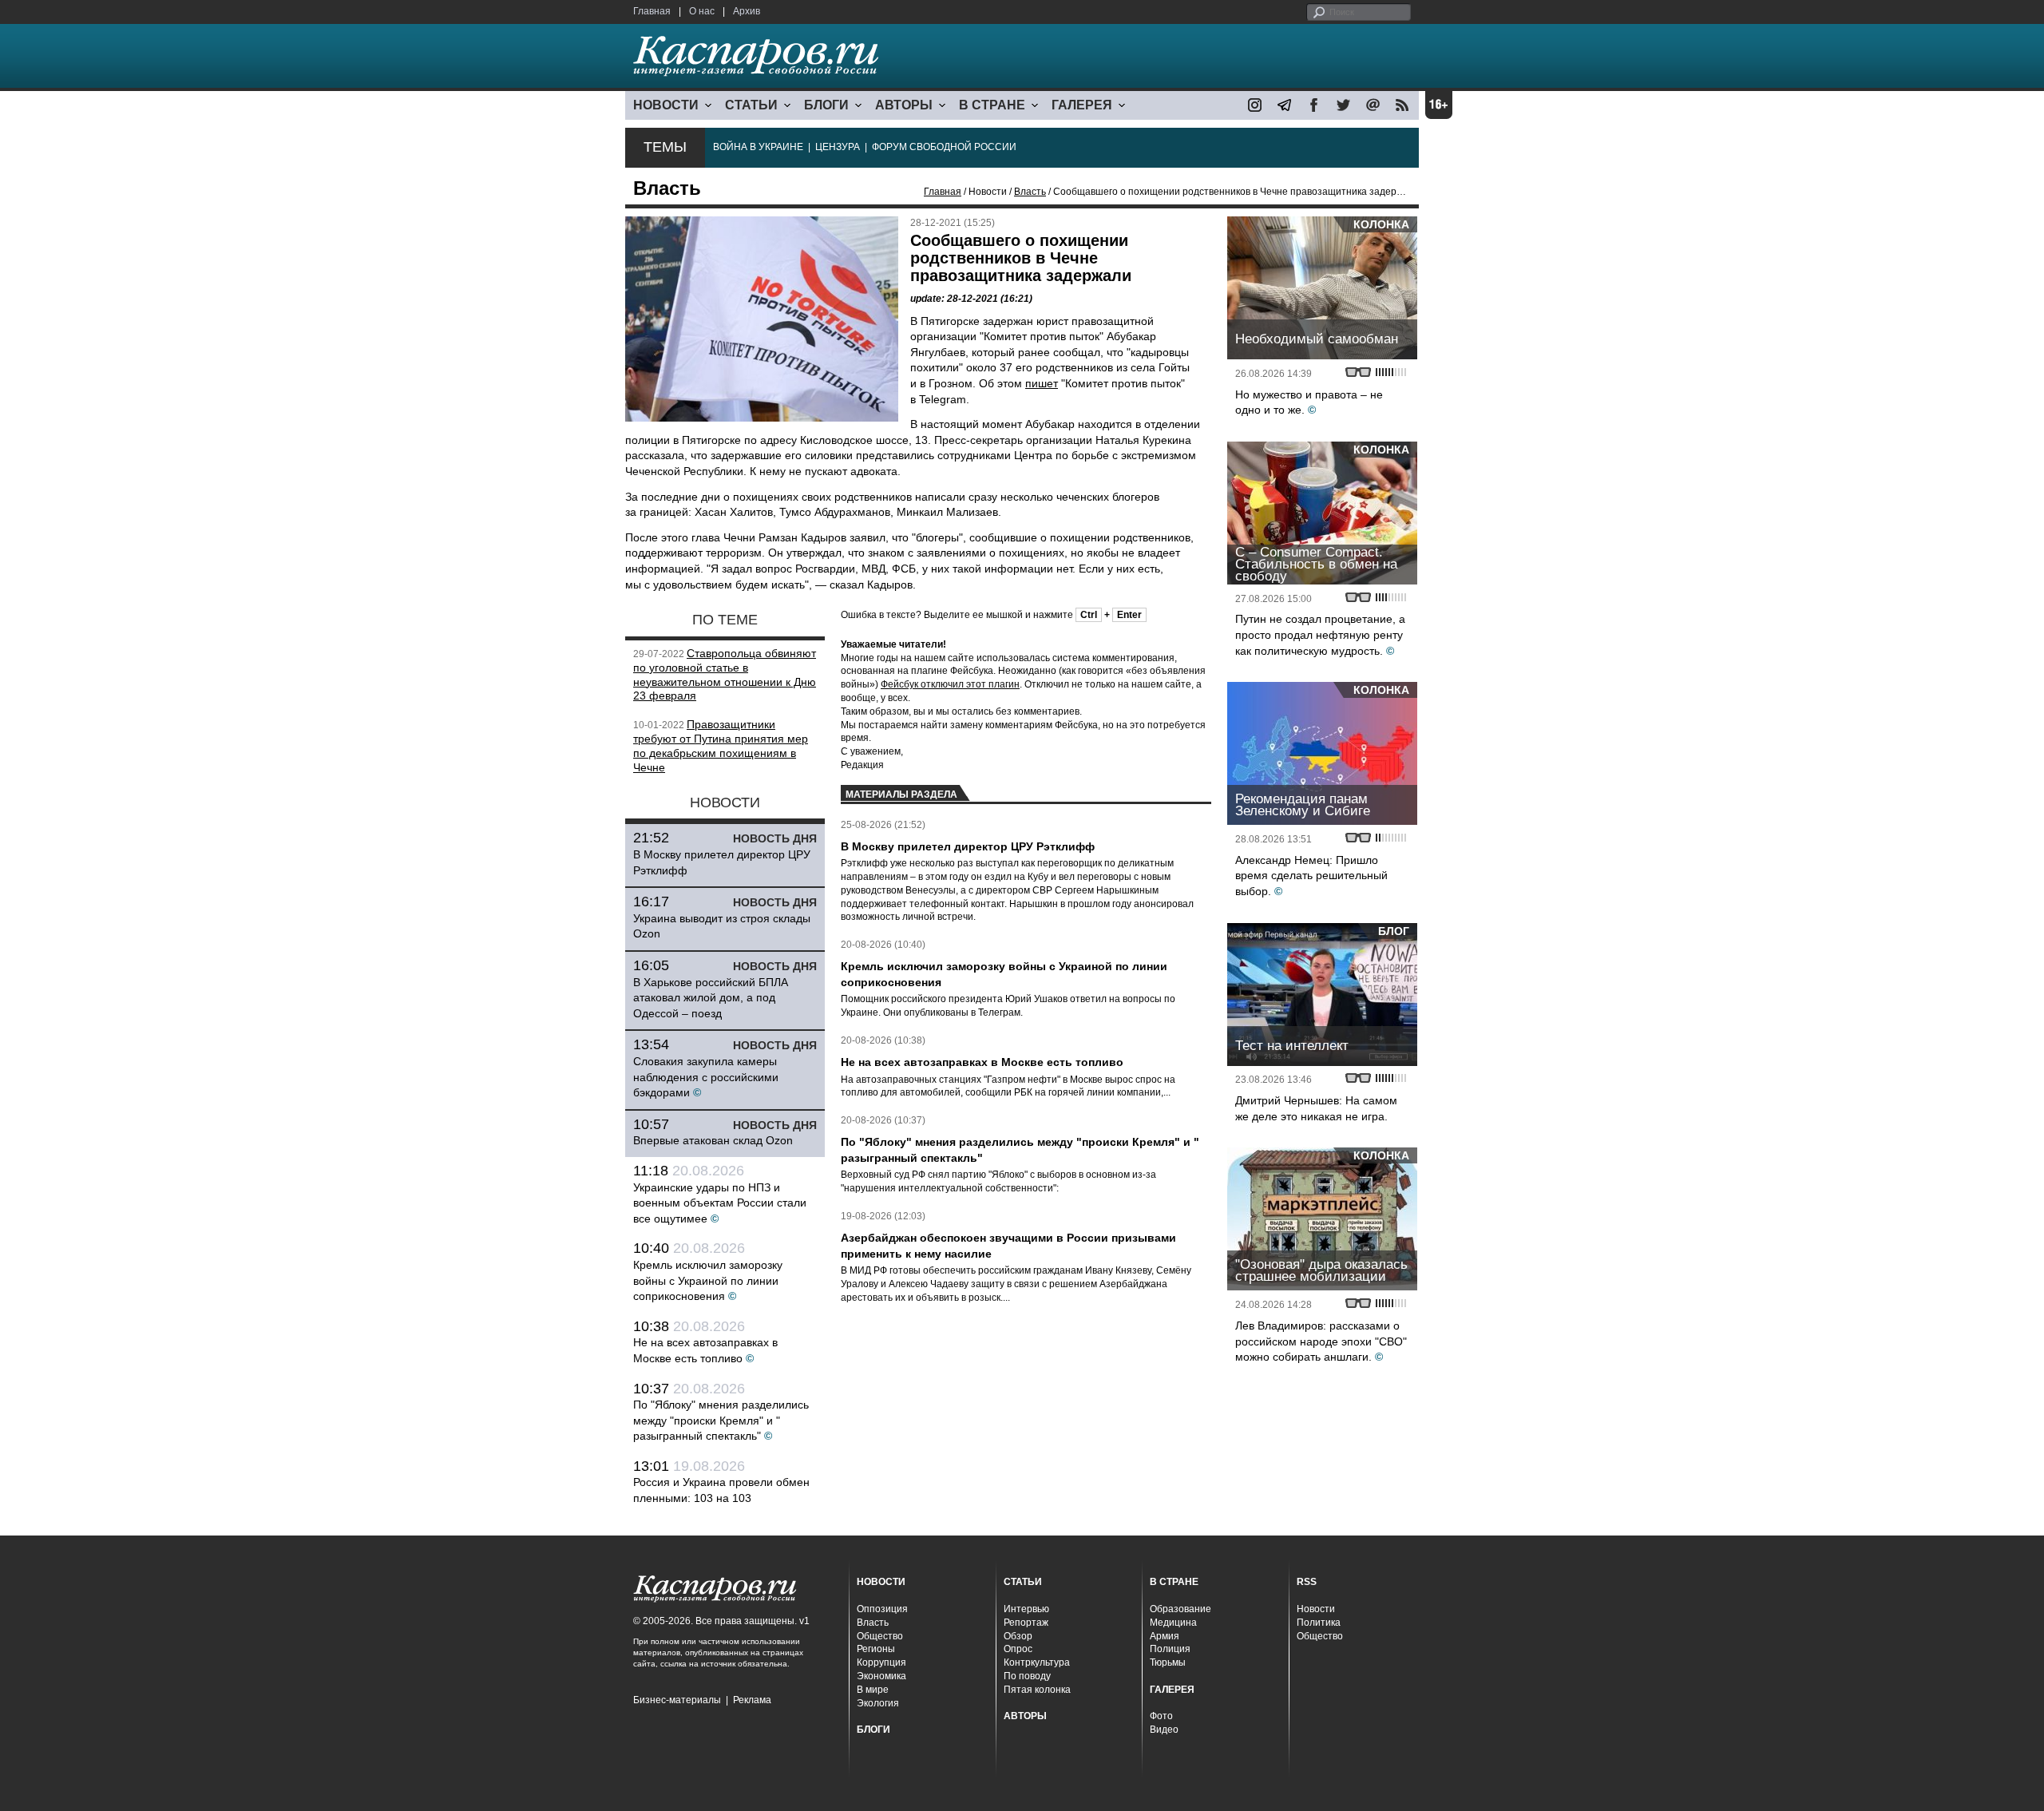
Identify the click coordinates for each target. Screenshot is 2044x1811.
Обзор (1018, 1636)
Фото (1161, 1716)
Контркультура (1037, 1662)
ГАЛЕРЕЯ (1082, 105)
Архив (747, 11)
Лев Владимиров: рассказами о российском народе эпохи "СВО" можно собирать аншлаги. (1321, 1341)
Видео (1164, 1730)
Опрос (1018, 1649)
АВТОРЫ (904, 105)
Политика (1319, 1623)
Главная (652, 11)
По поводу (1027, 1676)
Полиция (1170, 1649)
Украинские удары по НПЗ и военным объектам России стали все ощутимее (720, 1203)
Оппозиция (882, 1609)
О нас (702, 11)
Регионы (876, 1649)
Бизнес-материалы (677, 1700)
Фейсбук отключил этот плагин (950, 684)
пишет (1042, 383)
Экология (878, 1703)
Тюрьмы (1168, 1662)
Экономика (881, 1676)
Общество (880, 1636)
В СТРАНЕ (992, 105)
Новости (1316, 1609)
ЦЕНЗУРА (838, 147)
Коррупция (881, 1662)
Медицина (1173, 1623)
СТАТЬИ (751, 105)
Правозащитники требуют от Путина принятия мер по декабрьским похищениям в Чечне (721, 745)
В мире (873, 1690)
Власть (1030, 192)
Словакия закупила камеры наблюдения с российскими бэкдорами (706, 1077)
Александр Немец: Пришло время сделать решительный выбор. (1311, 876)
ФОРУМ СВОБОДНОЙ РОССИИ (944, 147)
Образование (1180, 1609)
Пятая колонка (1037, 1690)
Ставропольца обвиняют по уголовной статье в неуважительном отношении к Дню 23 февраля (725, 674)
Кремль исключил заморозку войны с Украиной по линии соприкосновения (708, 1280)
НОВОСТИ (666, 105)
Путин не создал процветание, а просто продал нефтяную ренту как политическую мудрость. (1320, 634)
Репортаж (1026, 1623)
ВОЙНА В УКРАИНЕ (758, 147)
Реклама (752, 1700)
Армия (1165, 1636)
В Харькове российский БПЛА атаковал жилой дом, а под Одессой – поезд (711, 998)
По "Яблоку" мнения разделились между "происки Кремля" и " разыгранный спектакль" (721, 1420)
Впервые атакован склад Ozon (713, 1140)
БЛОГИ (826, 105)
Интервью (1026, 1609)
